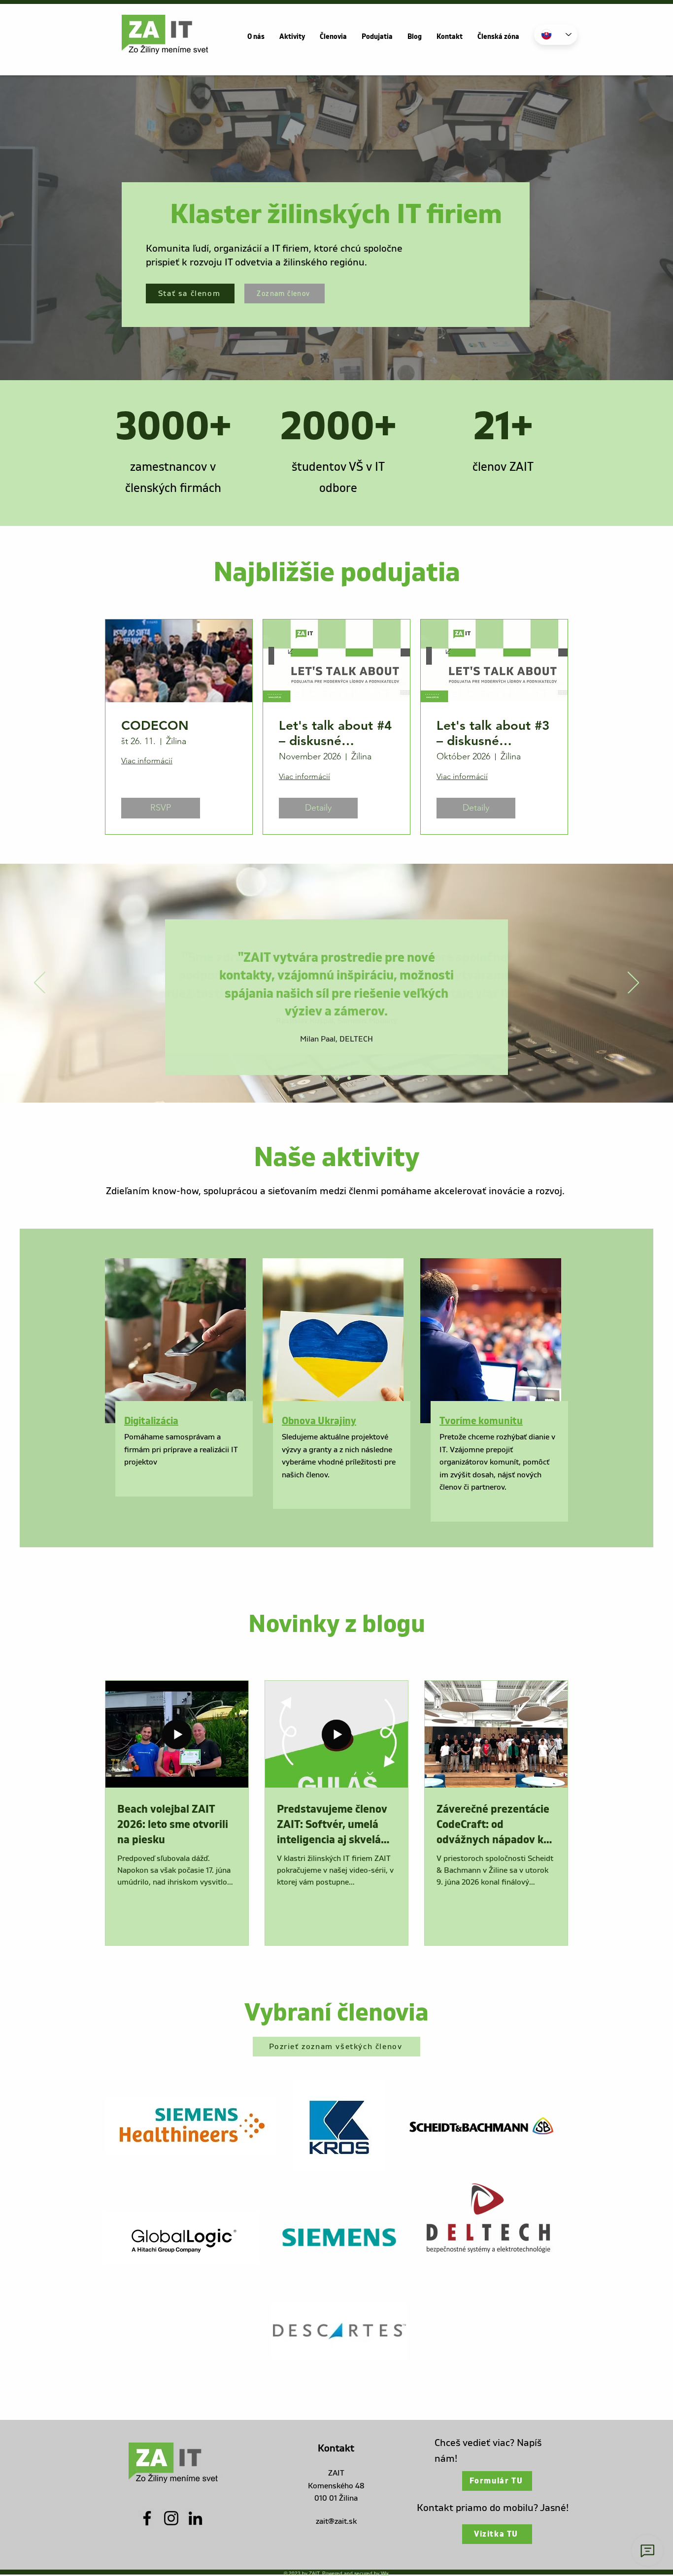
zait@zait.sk (336, 2521)
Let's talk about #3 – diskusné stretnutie (493, 733)
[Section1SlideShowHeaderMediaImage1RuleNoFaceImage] (324, 1078)
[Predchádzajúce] (40, 983)
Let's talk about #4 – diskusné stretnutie (335, 733)
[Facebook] (147, 2518)
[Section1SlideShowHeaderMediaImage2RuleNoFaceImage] (336, 1078)
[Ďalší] (633, 983)
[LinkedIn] (195, 2518)
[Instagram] (171, 2518)
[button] (256, 37)
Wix (385, 2573)
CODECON (155, 726)
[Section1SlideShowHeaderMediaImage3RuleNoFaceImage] (348, 1078)
